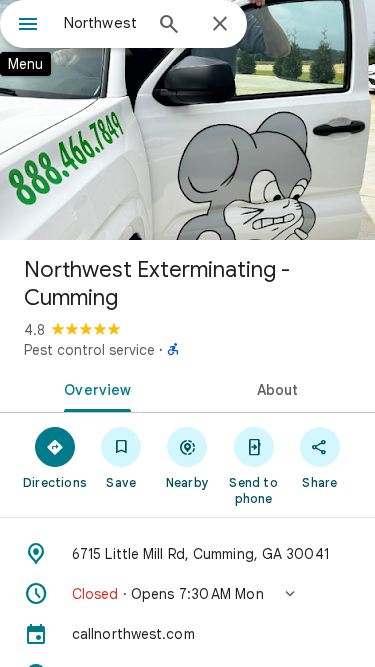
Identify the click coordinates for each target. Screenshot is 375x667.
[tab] (94, 388)
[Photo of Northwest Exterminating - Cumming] (187, 120)
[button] (187, 594)
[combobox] (102, 23)
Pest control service (89, 350)
